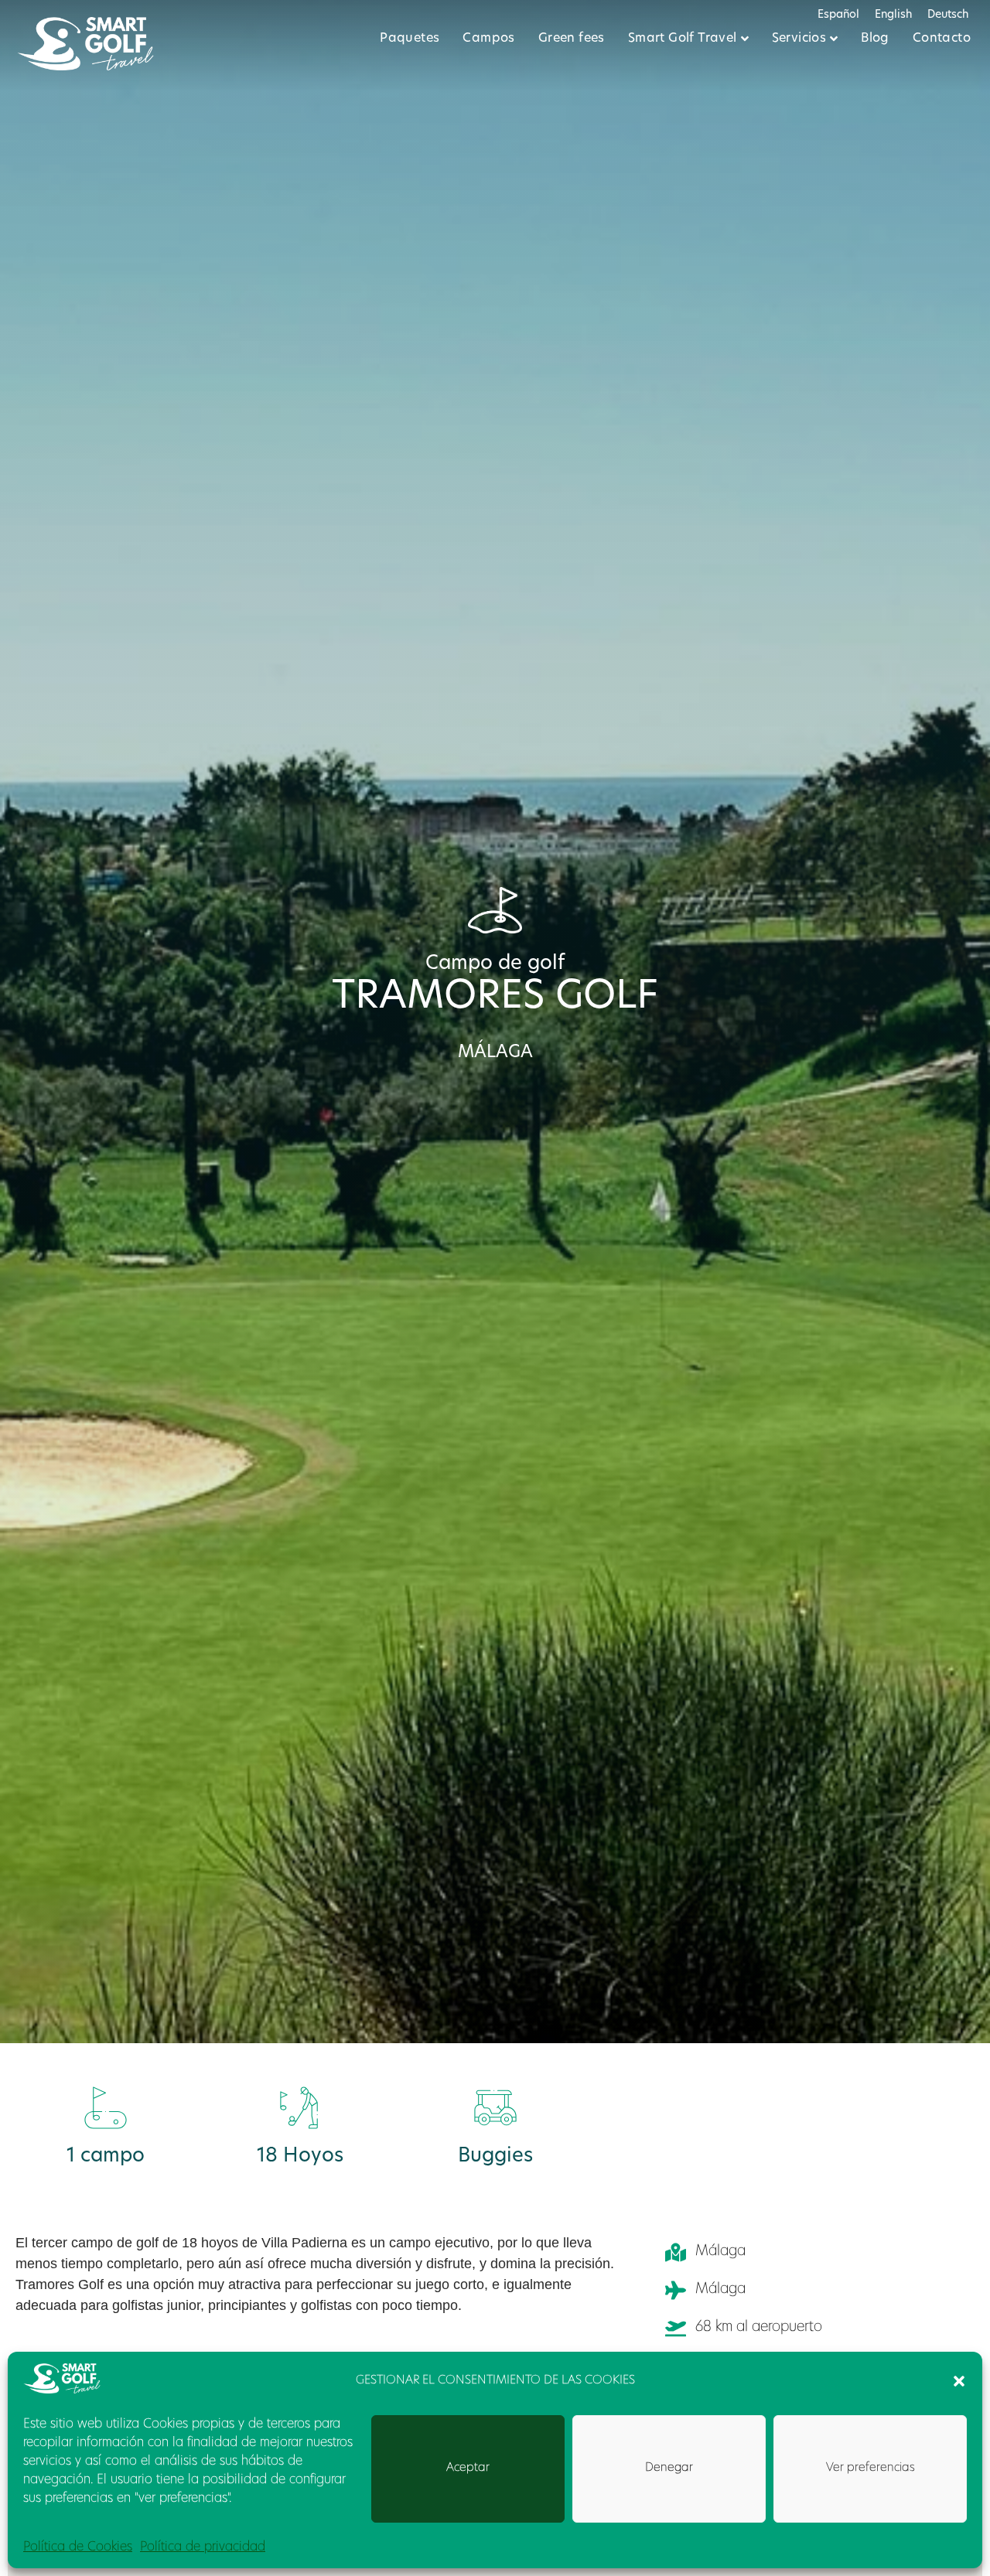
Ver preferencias (871, 2468)
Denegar (669, 2468)
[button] (959, 2381)
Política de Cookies (78, 2547)
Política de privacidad (203, 2547)
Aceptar (468, 2468)
